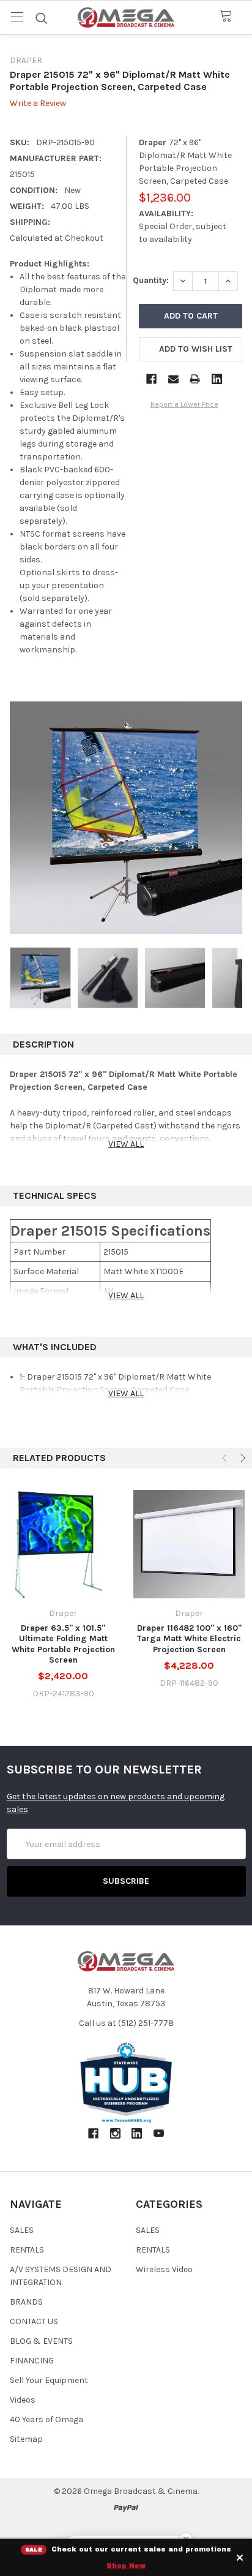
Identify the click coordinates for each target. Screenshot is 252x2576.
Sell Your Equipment (49, 2380)
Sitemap (26, 2439)
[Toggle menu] (17, 17)
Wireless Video (164, 2269)
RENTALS (27, 2250)
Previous (226, 1458)
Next (242, 1458)
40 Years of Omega (46, 2419)
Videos (23, 2400)
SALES (22, 2230)
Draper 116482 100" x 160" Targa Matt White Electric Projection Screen (189, 1639)
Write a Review (38, 104)
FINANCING (32, 2361)
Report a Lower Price (184, 404)
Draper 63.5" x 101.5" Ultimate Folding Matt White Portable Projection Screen (63, 1644)
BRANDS (26, 2302)
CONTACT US (34, 2321)
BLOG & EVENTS (41, 2341)
